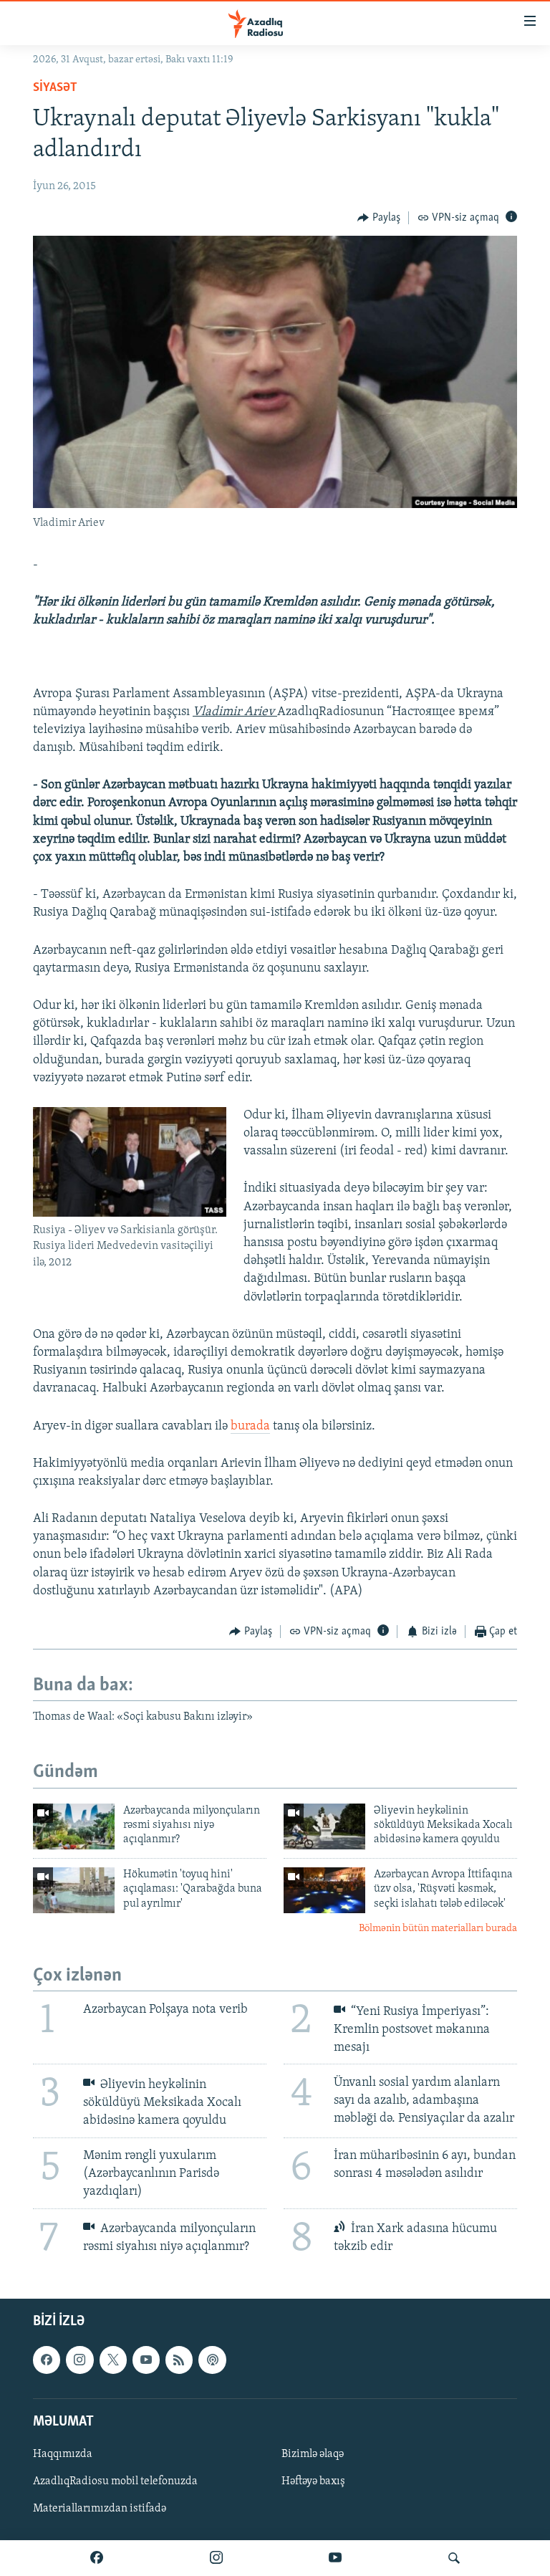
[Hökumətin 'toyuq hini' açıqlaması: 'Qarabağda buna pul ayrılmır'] (74, 1890)
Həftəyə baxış (313, 2481)
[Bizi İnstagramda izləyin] (216, 2558)
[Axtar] (454, 2558)
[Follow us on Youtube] (146, 2360)
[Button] (379, 218)
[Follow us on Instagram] (79, 2360)
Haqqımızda (63, 2454)
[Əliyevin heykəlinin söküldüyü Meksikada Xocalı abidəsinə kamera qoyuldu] (324, 1826)
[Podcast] (212, 2360)
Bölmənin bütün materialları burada (438, 1929)
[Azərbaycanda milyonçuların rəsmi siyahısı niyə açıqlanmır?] (74, 1826)
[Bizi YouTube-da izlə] (335, 2558)
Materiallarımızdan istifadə (100, 2509)
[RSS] (179, 2360)
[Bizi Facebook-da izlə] (97, 2558)
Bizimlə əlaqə (313, 2454)
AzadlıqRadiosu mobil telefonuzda (115, 2481)
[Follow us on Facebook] (47, 2360)
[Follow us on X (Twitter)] (113, 2360)
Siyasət (55, 88)
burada (250, 1427)
